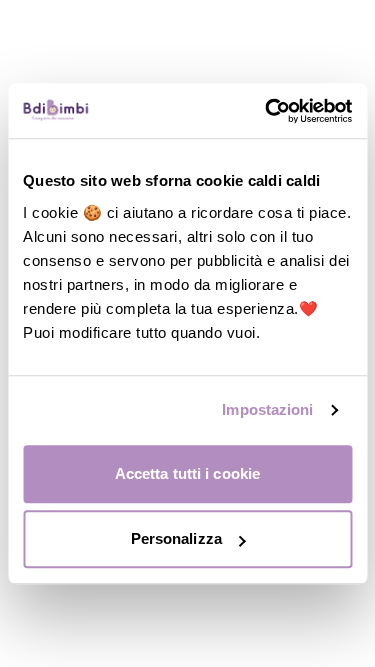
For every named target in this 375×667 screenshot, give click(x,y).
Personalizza (176, 538)
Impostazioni (267, 409)
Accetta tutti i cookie (187, 473)
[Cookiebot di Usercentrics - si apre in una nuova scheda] (267, 111)
